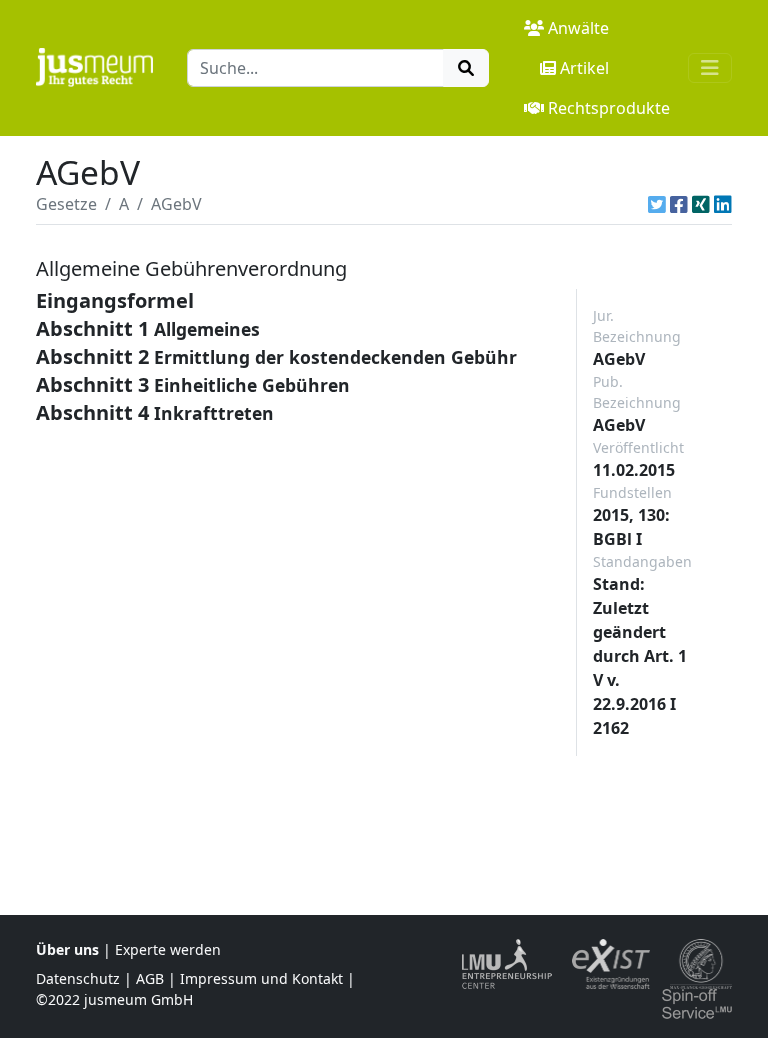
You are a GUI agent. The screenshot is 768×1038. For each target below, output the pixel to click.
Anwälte (578, 28)
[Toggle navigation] (710, 68)
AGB (150, 978)
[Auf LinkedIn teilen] (723, 204)
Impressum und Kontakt (261, 978)
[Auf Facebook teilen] (679, 204)
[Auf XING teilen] (701, 204)
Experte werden (168, 949)
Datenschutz (78, 978)
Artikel (584, 68)
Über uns (67, 949)
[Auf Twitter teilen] (657, 204)
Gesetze (66, 204)
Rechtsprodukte (609, 108)
